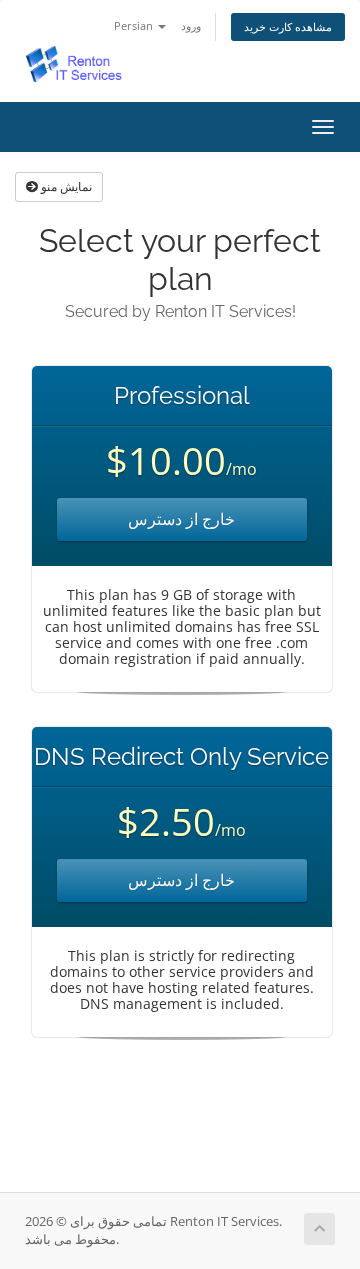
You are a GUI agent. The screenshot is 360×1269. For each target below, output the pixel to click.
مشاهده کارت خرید (288, 26)
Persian (135, 25)
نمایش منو (65, 186)
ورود (191, 25)
